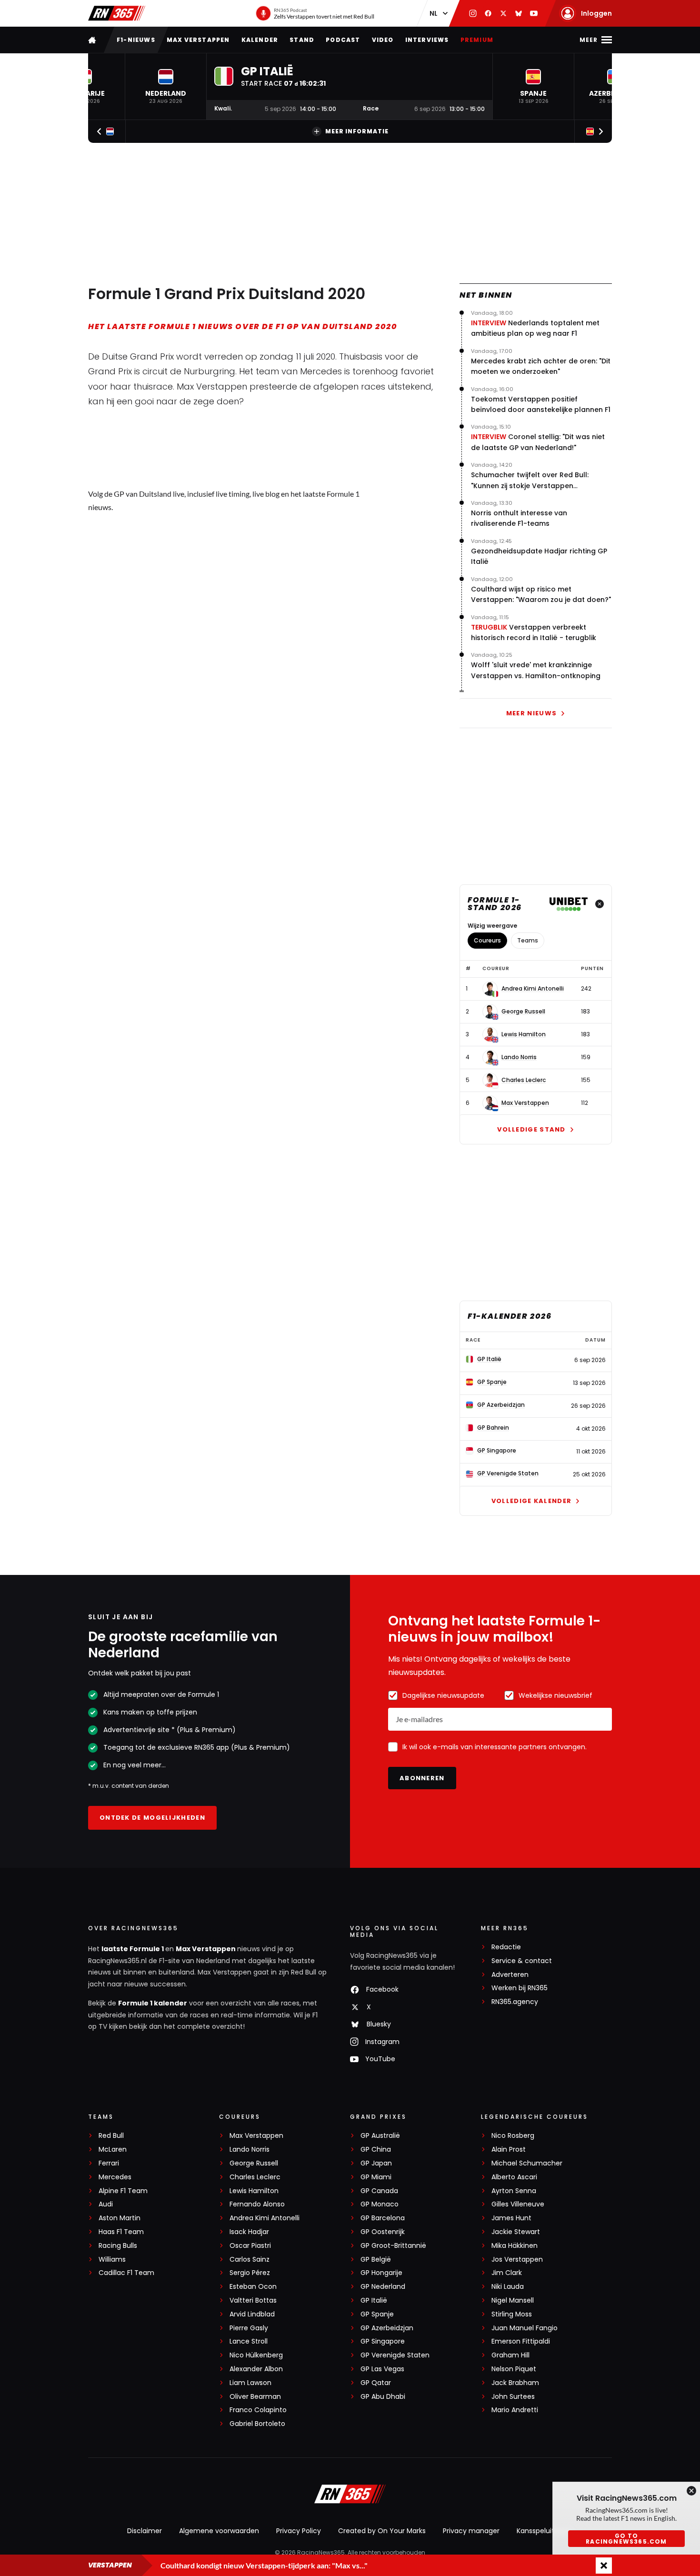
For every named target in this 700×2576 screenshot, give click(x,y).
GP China (376, 2150)
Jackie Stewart (516, 2232)
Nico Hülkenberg (256, 2355)
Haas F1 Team (121, 2232)
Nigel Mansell (513, 2300)
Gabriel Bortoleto (257, 2424)
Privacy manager (471, 2531)
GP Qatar (376, 2383)
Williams (112, 2260)
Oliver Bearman (255, 2397)
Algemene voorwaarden (219, 2531)
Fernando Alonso (257, 2204)
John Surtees (513, 2397)
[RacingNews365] (117, 13)
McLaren (113, 2150)
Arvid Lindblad (252, 2314)
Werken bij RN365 (520, 1988)
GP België (376, 2260)
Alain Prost (509, 2150)
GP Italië (374, 2300)
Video (383, 40)
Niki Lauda (508, 2287)
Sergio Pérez (250, 2273)
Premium (477, 40)
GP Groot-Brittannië (393, 2246)
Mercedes (115, 2177)
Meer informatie (357, 131)
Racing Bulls (118, 2246)
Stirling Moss (512, 2314)
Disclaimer (145, 2531)
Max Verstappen (198, 40)
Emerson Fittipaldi (521, 2341)
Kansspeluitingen (545, 2531)
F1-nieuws (136, 40)
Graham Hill (510, 2355)
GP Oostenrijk (383, 2232)
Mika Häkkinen (515, 2246)
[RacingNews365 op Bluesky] (519, 13)
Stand (302, 40)
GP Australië (380, 2136)
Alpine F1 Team (123, 2191)
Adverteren (510, 1975)
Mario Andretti (515, 2410)
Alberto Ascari (514, 2177)
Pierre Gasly (249, 2328)
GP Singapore (383, 2341)
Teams (528, 940)
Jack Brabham (515, 2383)
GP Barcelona (383, 2218)
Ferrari (109, 2163)
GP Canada (379, 2191)
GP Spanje (377, 2314)
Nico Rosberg (513, 2136)
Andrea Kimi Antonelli (533, 989)
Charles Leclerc (524, 1080)
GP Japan (376, 2163)
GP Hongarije (381, 2273)
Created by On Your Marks (382, 2531)
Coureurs (487, 940)
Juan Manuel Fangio (525, 2328)
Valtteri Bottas (253, 2300)
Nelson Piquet (514, 2369)
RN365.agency (515, 2002)
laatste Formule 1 (133, 1949)
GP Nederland (383, 2287)
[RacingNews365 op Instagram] (473, 13)
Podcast (343, 40)
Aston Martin (120, 2218)
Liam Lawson (250, 2383)
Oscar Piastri (250, 2246)
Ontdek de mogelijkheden (152, 1818)
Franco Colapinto (258, 2410)
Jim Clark (507, 2273)
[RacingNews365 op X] (503, 13)
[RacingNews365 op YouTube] (534, 13)
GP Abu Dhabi (383, 2397)
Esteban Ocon (253, 2287)
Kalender (260, 40)
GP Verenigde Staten (395, 2355)
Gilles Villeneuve (518, 2204)
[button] (166, 86)
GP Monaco (380, 2204)
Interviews (427, 40)
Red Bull (111, 2136)
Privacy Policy (299, 2531)
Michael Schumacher (527, 2163)
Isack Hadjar (249, 2232)
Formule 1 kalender (153, 2003)
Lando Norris (519, 1057)
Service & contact (522, 1961)
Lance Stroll (249, 2341)
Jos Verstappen (517, 2260)
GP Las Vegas (382, 2369)
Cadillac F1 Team (126, 2273)
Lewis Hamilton (524, 1034)
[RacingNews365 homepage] (93, 40)
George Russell (523, 1012)
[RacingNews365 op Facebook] (488, 13)
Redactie (506, 1947)
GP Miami (376, 2177)
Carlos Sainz (250, 2260)
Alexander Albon (256, 2369)
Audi (106, 2204)
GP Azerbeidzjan (387, 2328)
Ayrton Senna (514, 2191)
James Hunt (511, 2218)
